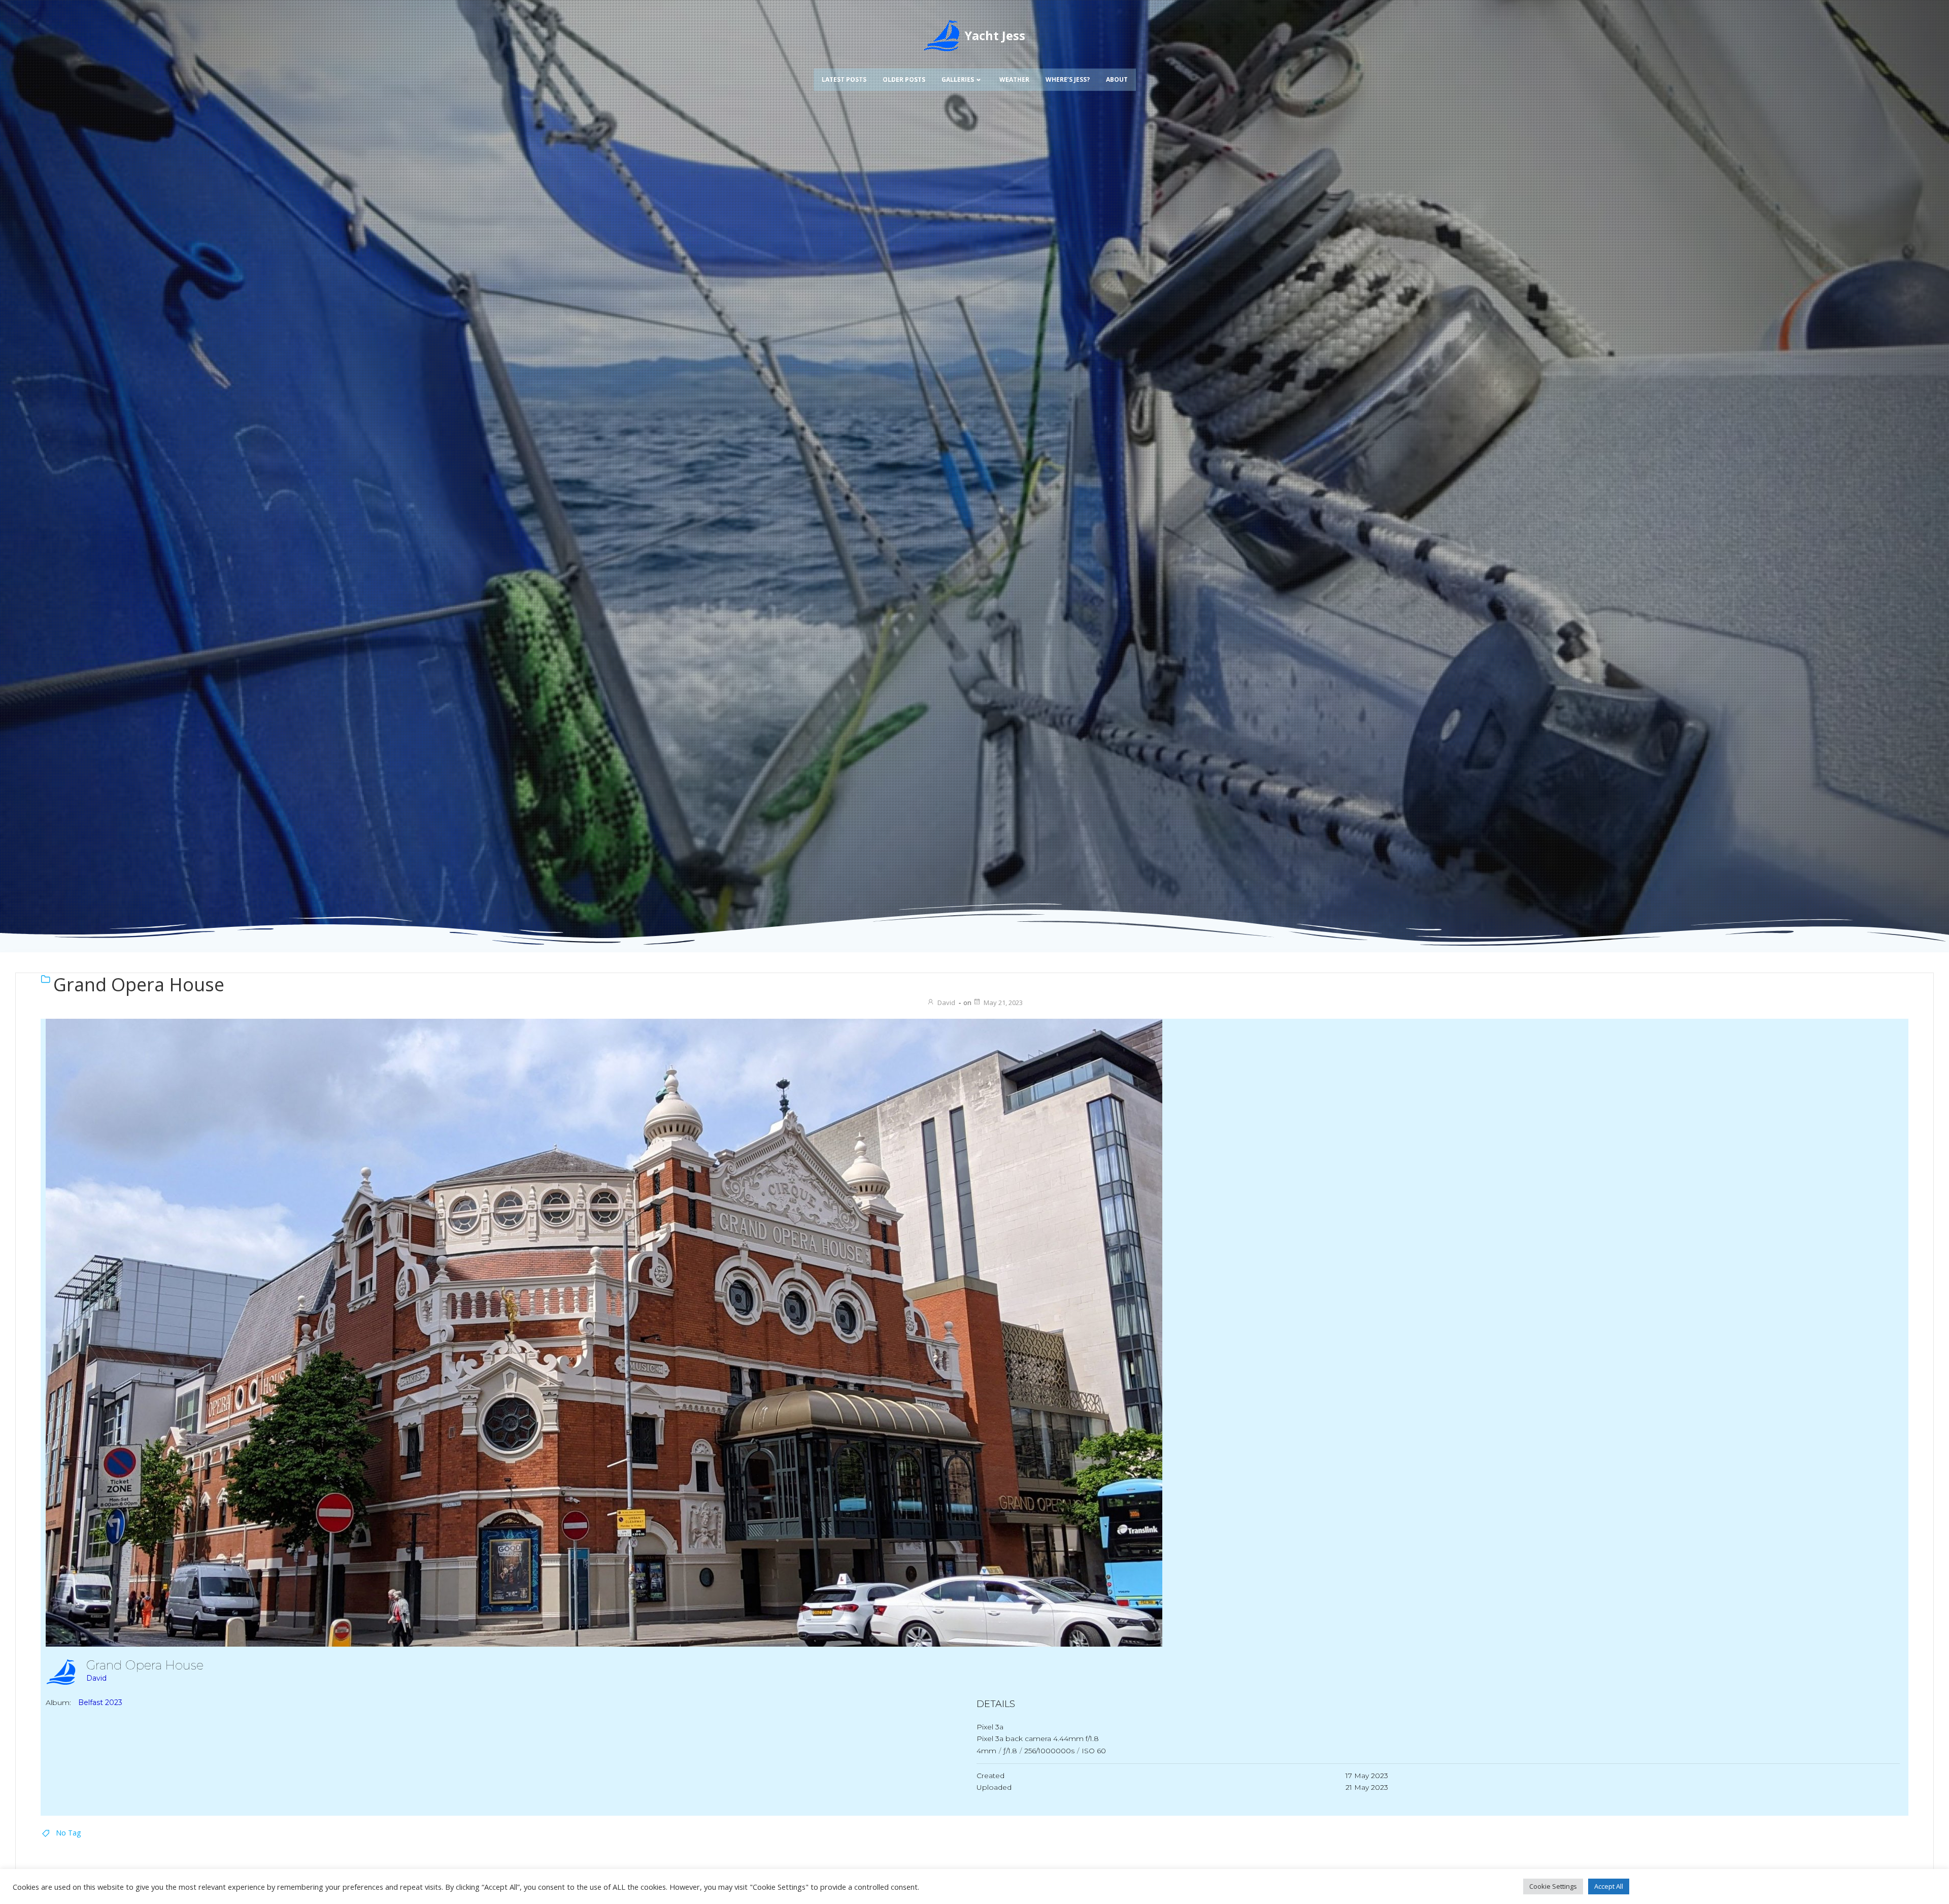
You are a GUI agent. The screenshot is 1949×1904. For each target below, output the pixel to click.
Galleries (958, 79)
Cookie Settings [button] (1553, 1886)
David (946, 1003)
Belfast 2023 (100, 1702)
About (1117, 79)
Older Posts (904, 79)
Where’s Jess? (1068, 79)
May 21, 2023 (1003, 1003)
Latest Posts (844, 79)
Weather (1014, 79)
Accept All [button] (1609, 1886)
